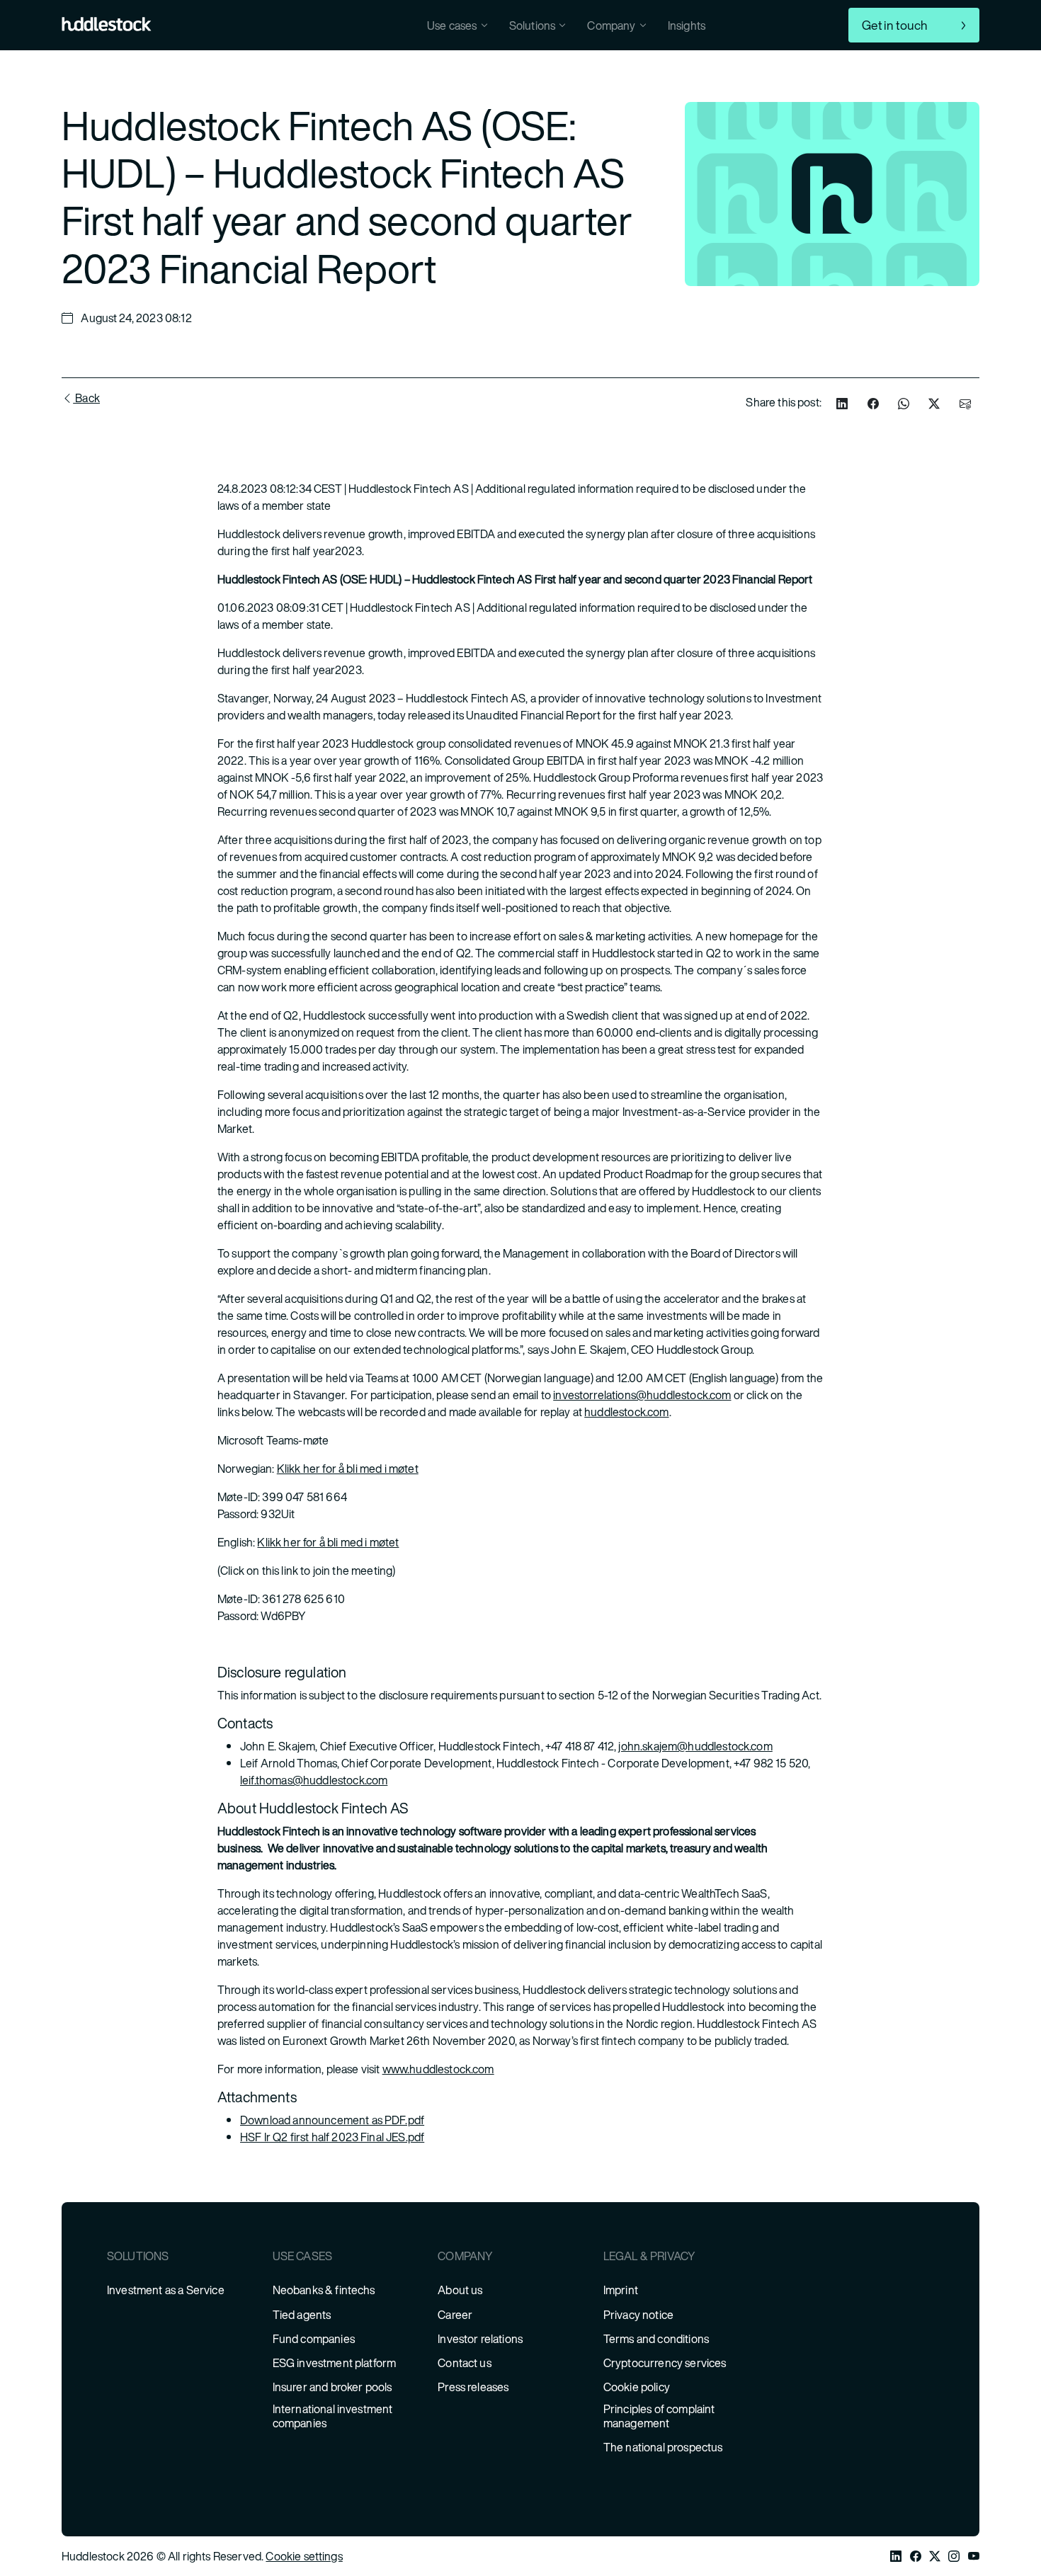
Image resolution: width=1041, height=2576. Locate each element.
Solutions (532, 25)
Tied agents (302, 2315)
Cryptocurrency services (665, 2363)
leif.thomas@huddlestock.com (314, 1780)
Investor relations (480, 2339)
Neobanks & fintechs (324, 2290)
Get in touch (895, 25)
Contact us (465, 2363)
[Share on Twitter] (934, 404)
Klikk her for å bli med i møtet (348, 1469)
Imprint (621, 2290)
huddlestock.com (626, 1412)
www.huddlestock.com (438, 2069)
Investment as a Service (166, 2290)
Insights (687, 25)
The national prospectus (663, 2447)
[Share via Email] (965, 404)
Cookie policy (637, 2387)
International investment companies (333, 2416)
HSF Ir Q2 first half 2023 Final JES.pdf (332, 2137)
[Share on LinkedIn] (842, 404)
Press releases (473, 2387)
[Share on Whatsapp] (904, 404)
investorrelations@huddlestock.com (642, 1395)
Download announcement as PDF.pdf (332, 2120)
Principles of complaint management (659, 2416)
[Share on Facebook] (873, 404)
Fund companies (314, 2339)
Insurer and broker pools (332, 2387)
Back (86, 398)
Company (611, 25)
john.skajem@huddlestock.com (695, 1746)
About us (460, 2290)
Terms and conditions (656, 2339)
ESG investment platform (335, 2363)
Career (455, 2315)
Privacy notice (638, 2315)
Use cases (452, 25)
